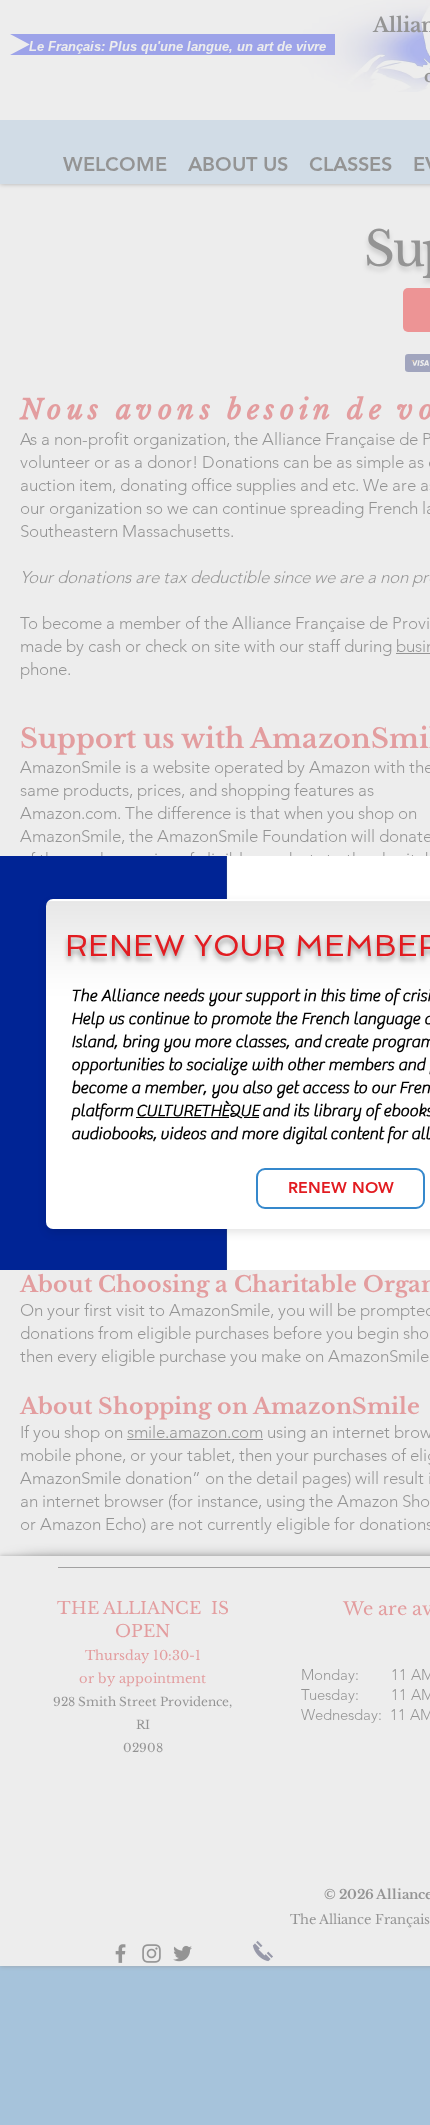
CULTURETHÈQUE (197, 1111)
